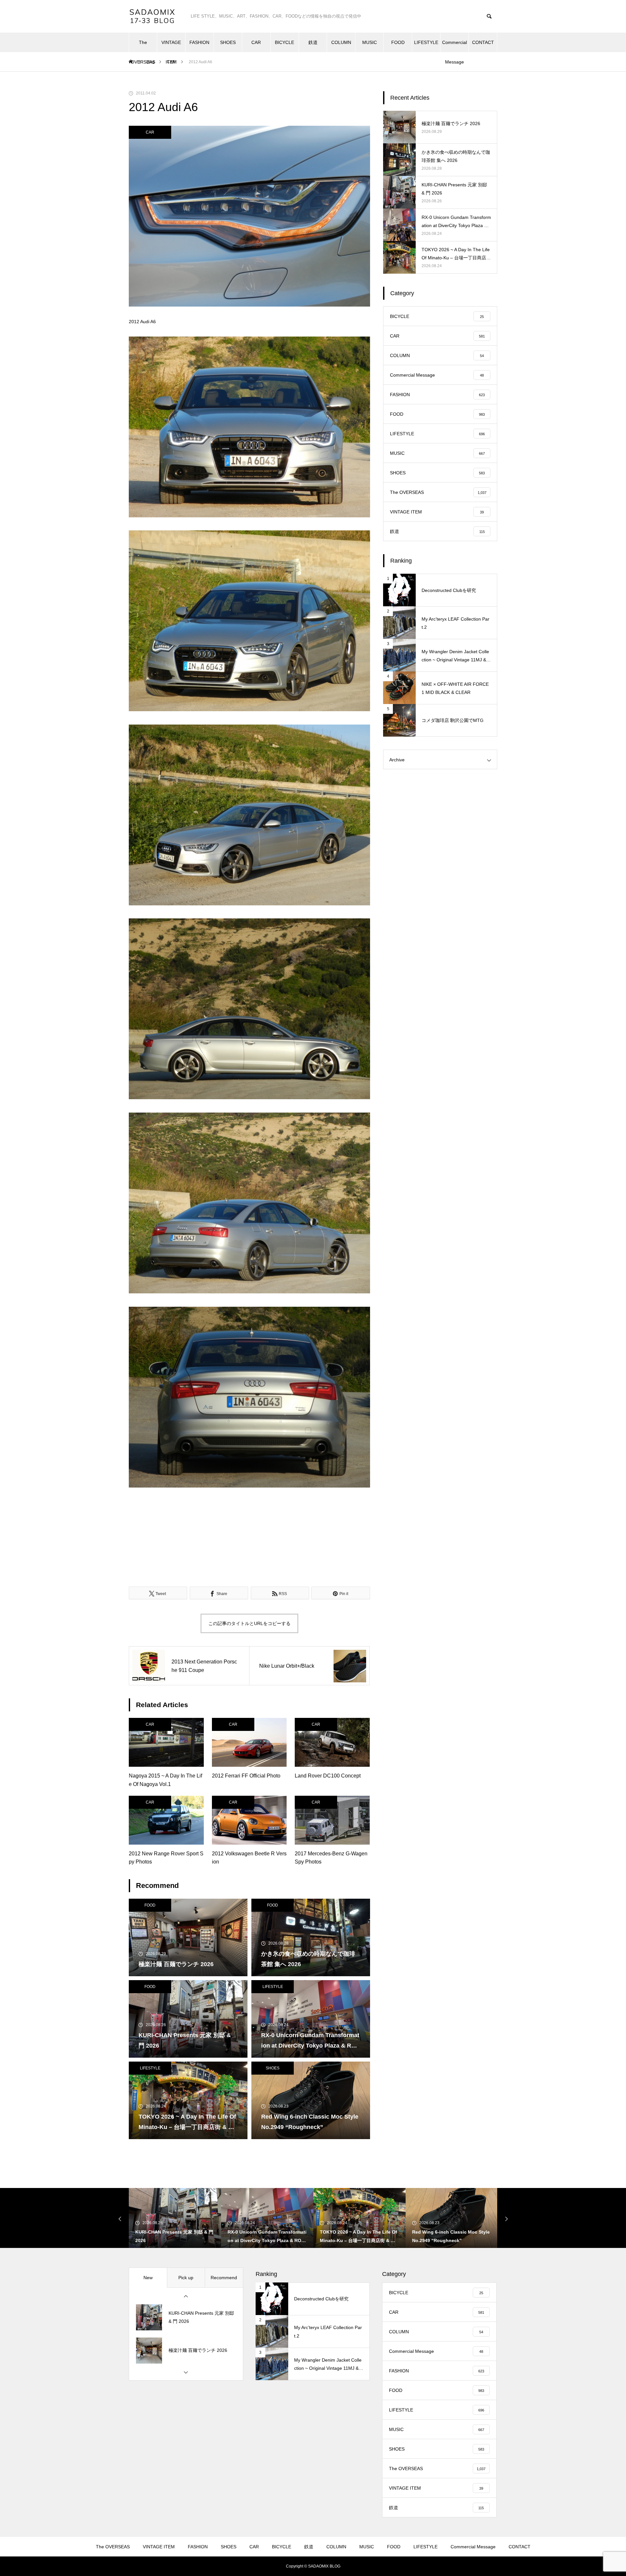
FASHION (199, 42)
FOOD (398, 42)
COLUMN (341, 42)
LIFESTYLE (426, 42)
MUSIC (370, 42)
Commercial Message (455, 46)
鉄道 (313, 42)
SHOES (228, 42)
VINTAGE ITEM (171, 46)
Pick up (186, 2278)
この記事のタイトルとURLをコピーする (249, 1623)
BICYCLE (284, 42)
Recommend (224, 2278)
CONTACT (483, 42)
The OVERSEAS (143, 46)
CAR (256, 42)
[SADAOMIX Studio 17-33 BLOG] (153, 16)
